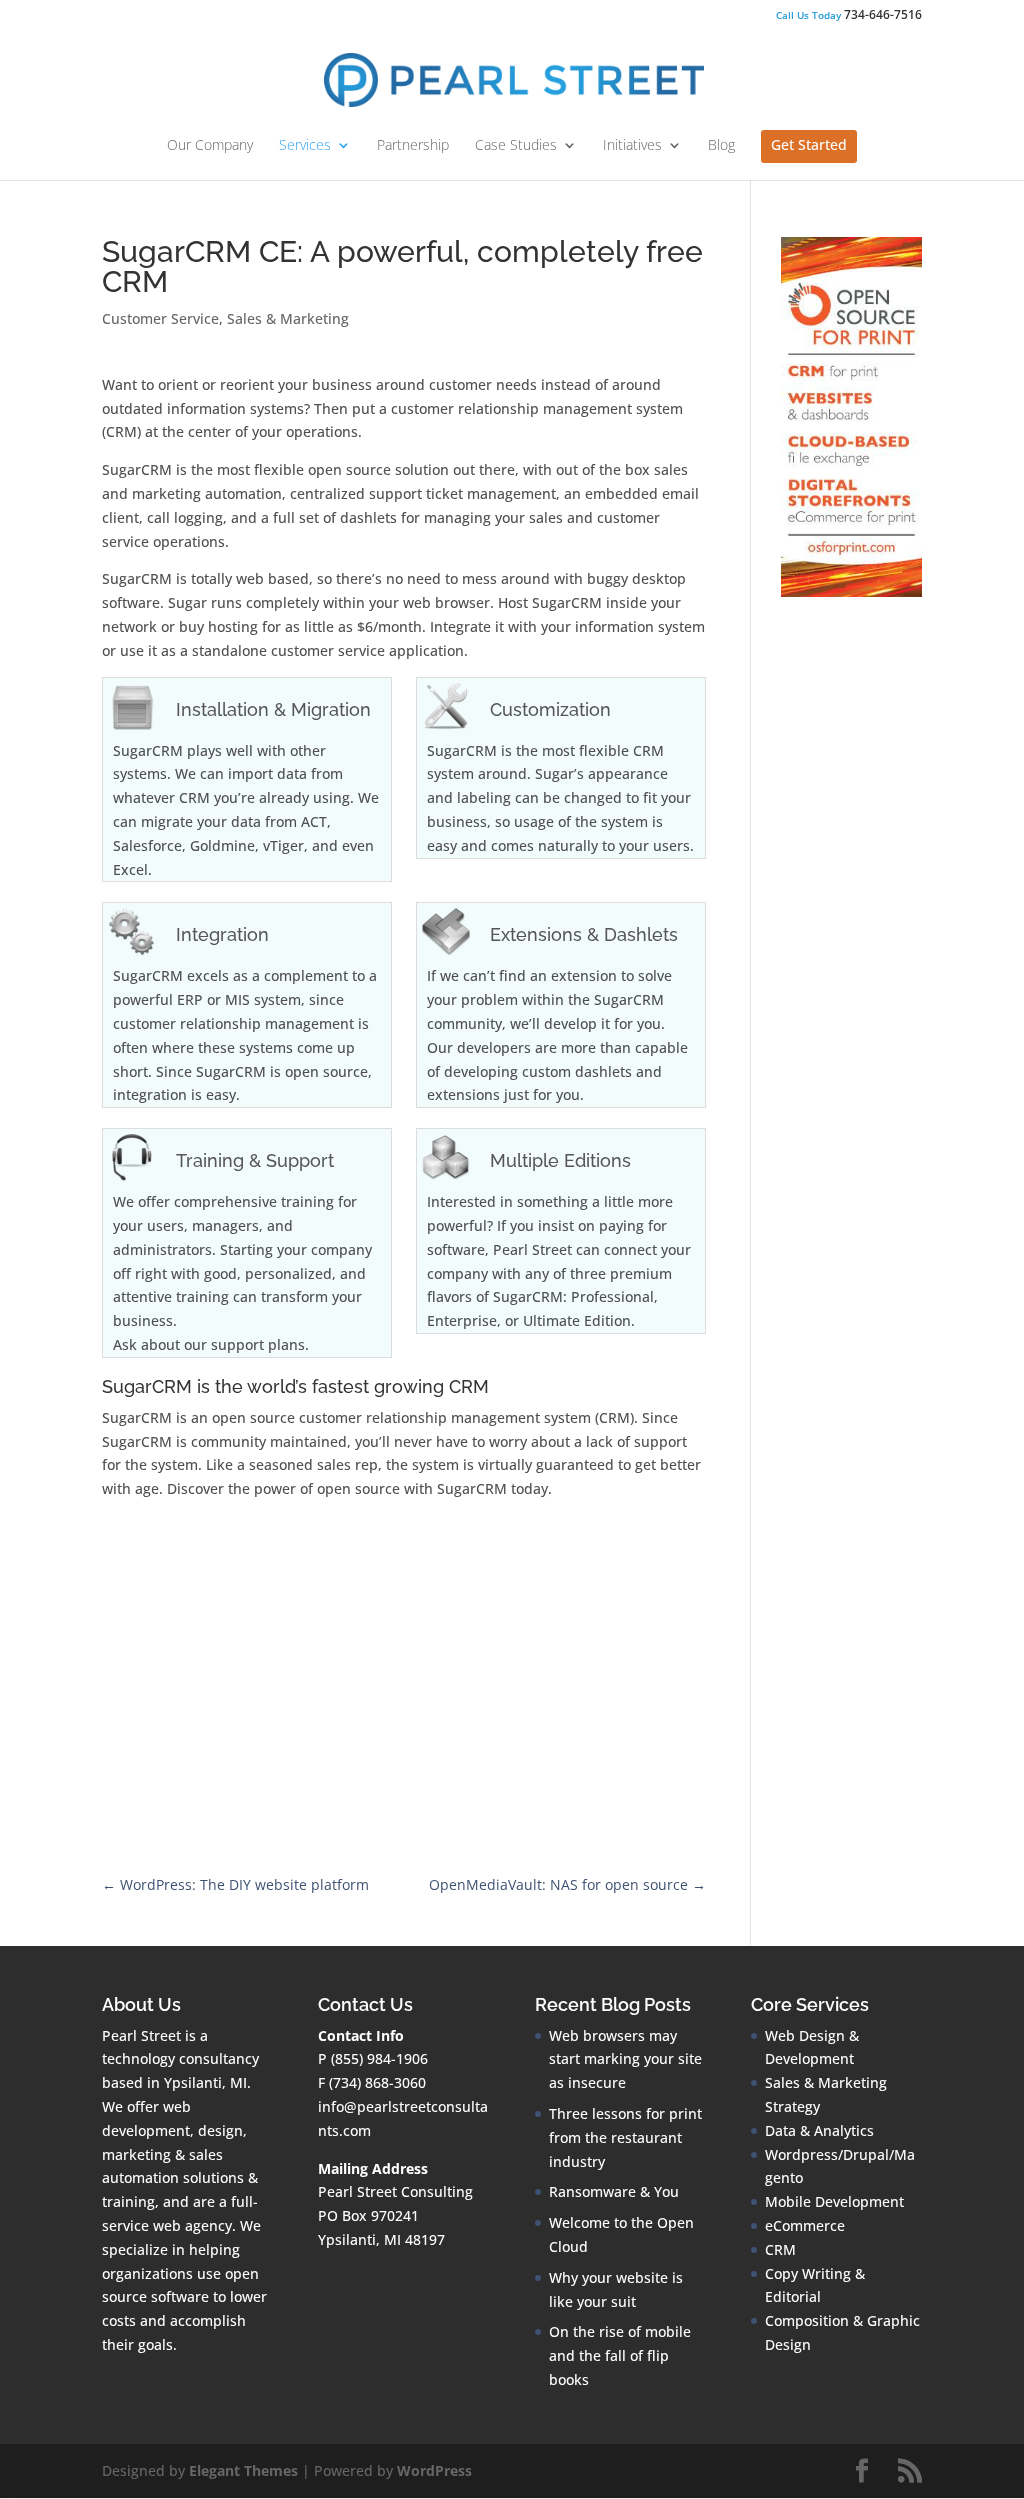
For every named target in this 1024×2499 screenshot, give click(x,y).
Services (305, 146)
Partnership (413, 146)
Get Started (809, 146)
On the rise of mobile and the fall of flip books (620, 2355)
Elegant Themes (243, 2470)
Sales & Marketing (288, 318)
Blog (721, 146)
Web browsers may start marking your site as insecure (625, 2059)
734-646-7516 (849, 16)
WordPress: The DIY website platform (235, 1884)
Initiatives (632, 146)
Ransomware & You (614, 2191)
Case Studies (516, 146)
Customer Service (160, 318)
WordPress (434, 2470)
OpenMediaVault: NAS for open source (567, 1884)
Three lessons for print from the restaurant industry (625, 2137)
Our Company (210, 146)
